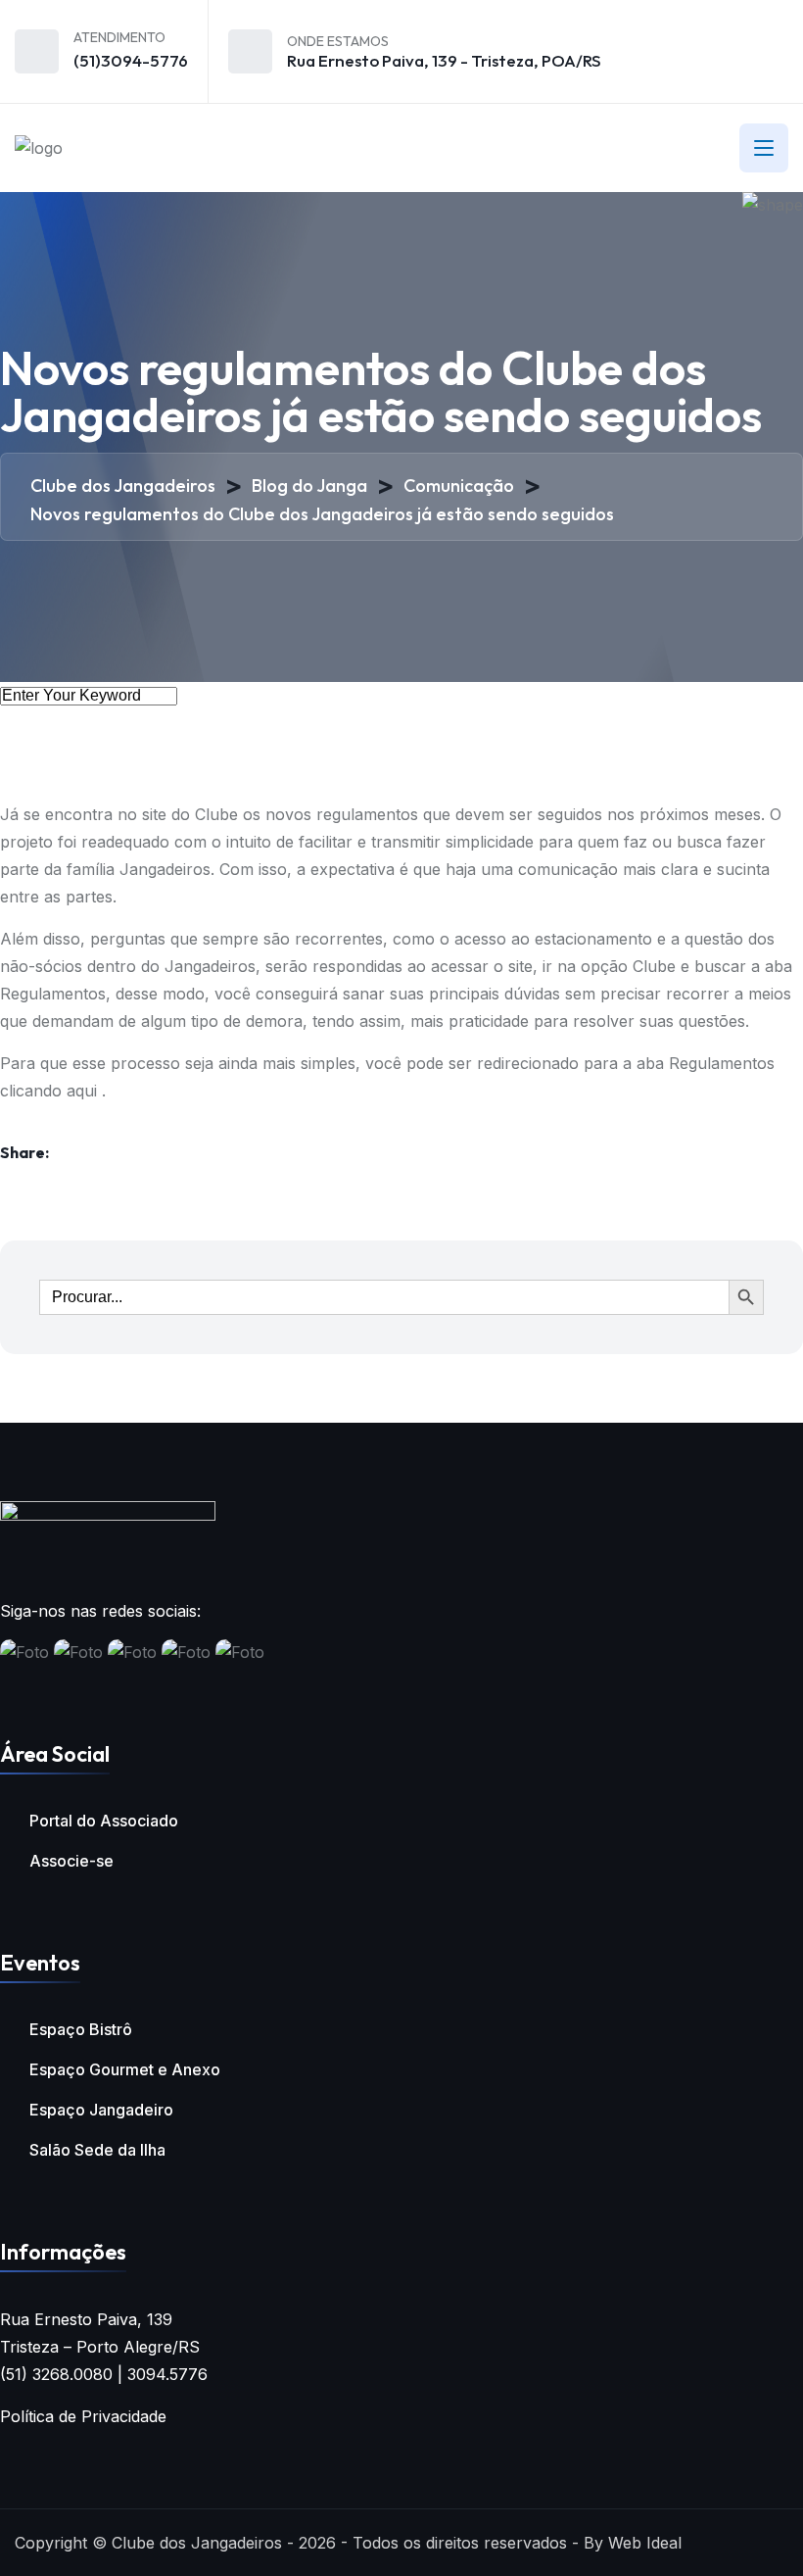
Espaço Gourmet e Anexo (125, 2069)
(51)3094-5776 (131, 60)
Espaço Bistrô (81, 2029)
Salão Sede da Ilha (97, 2150)
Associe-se (71, 1861)
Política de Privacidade (83, 2416)
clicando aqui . (53, 1091)
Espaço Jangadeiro (101, 2110)
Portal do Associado (104, 1821)
